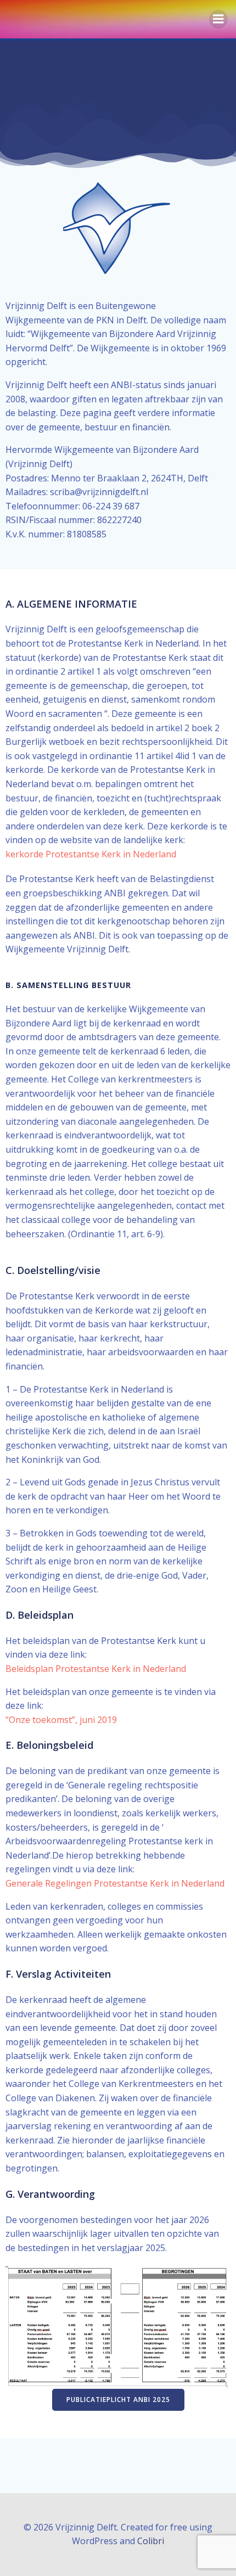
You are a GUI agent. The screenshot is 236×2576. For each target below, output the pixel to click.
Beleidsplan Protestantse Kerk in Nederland (96, 1669)
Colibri (151, 2541)
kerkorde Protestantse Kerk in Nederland (91, 854)
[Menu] (218, 19)
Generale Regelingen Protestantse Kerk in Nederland (115, 1883)
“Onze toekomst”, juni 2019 (61, 1720)
